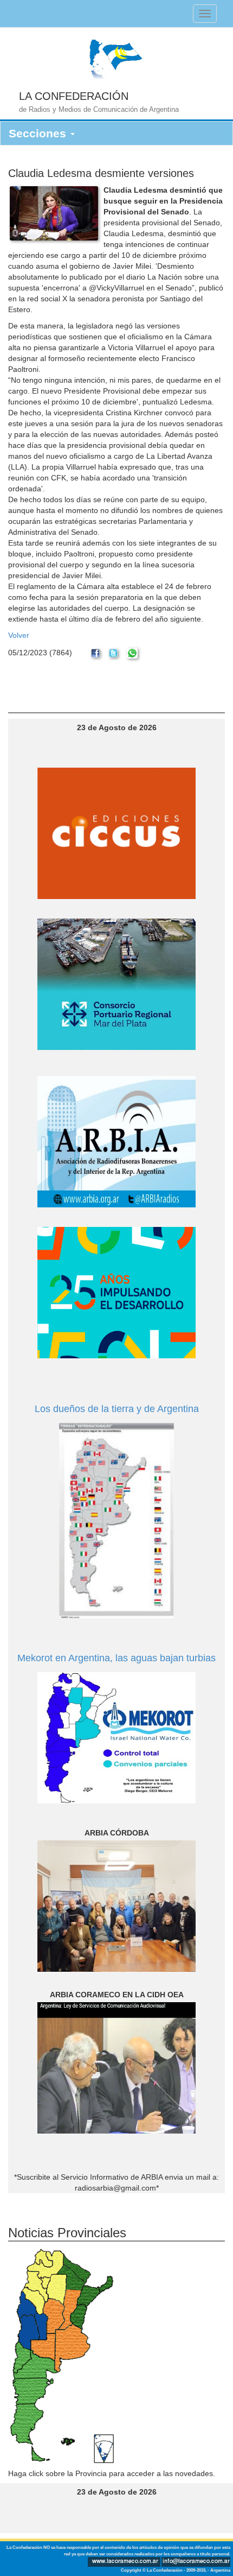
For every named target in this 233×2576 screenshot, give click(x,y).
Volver (19, 635)
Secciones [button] (39, 133)
